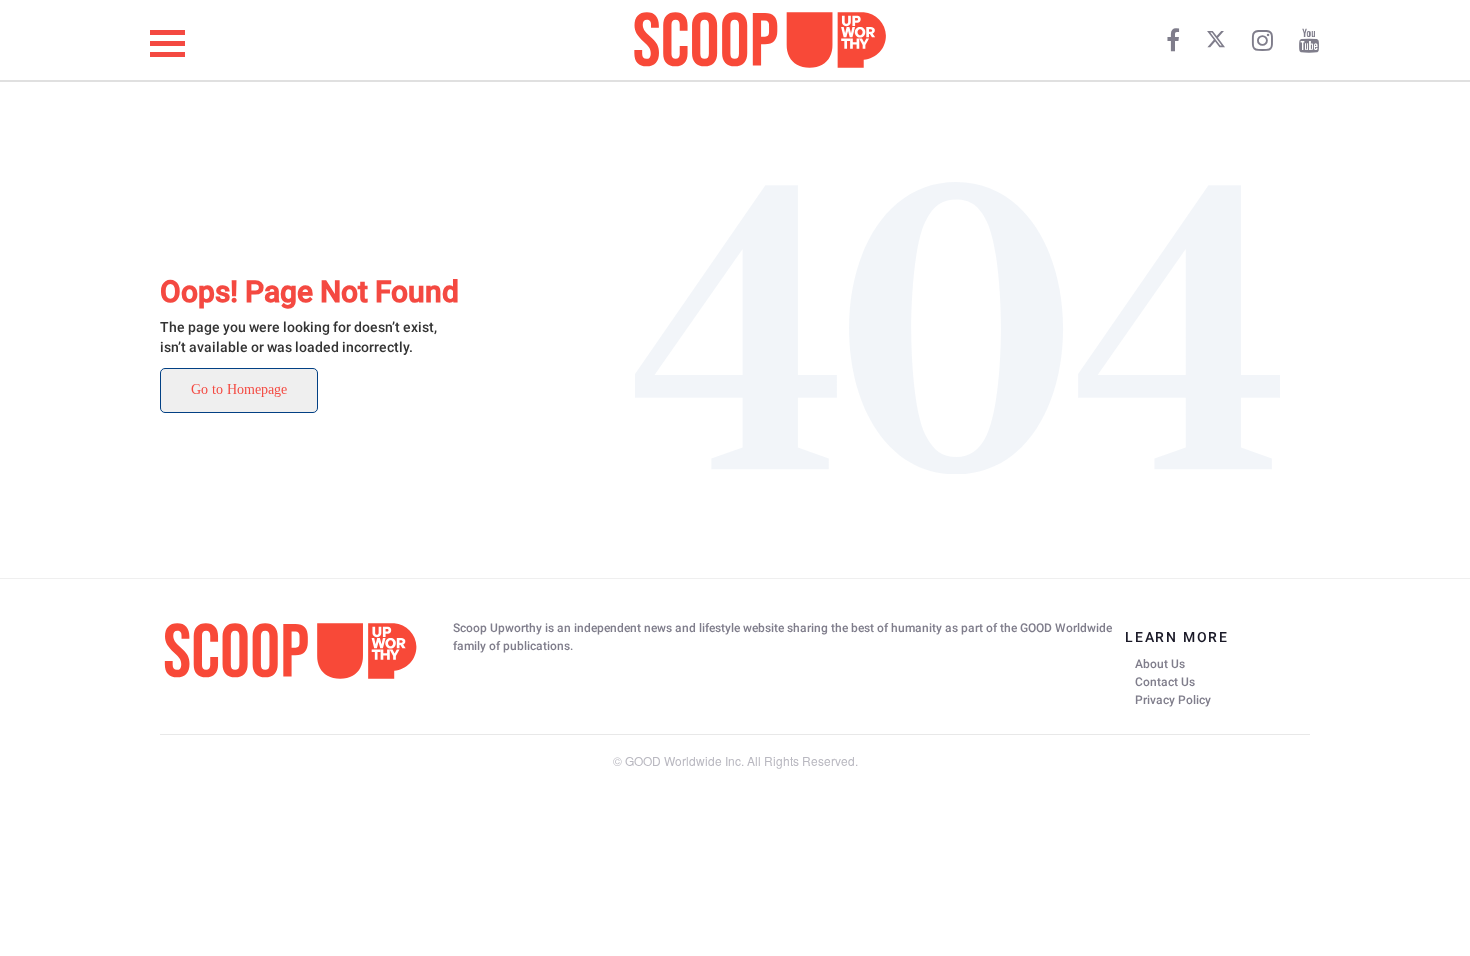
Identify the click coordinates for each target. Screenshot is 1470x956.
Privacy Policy (1173, 700)
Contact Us (1165, 682)
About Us (1160, 664)
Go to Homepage (239, 389)
